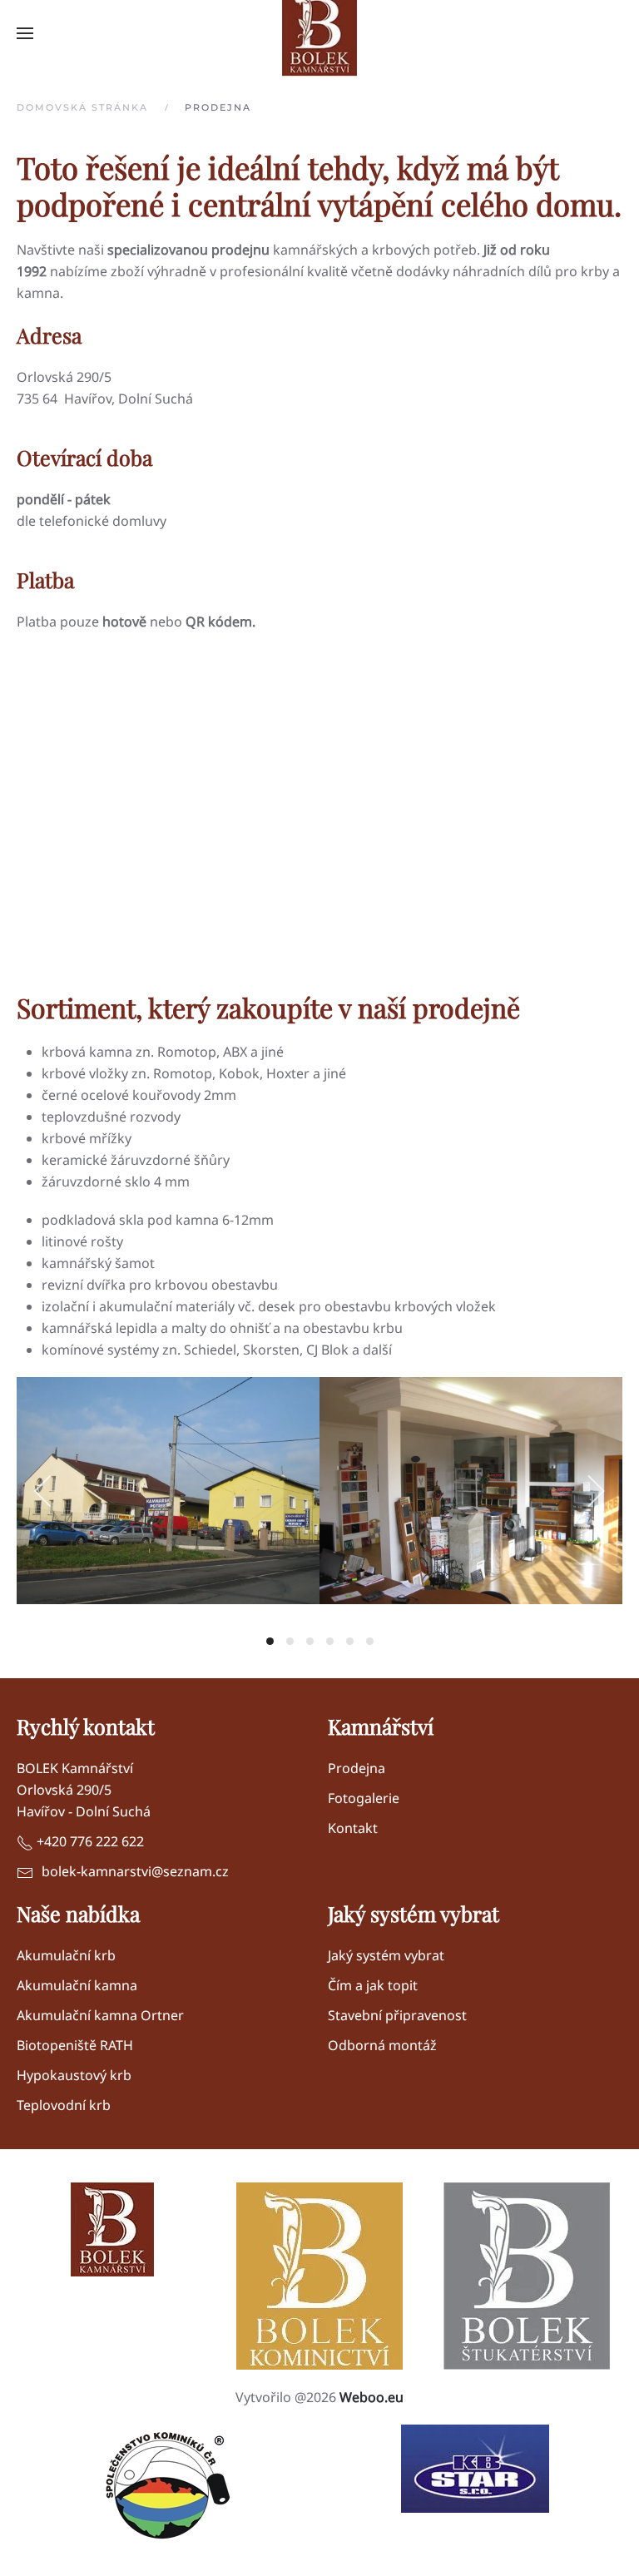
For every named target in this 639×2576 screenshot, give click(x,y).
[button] (25, 33)
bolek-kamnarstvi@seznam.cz (135, 1871)
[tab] (270, 1641)
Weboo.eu (372, 2397)
